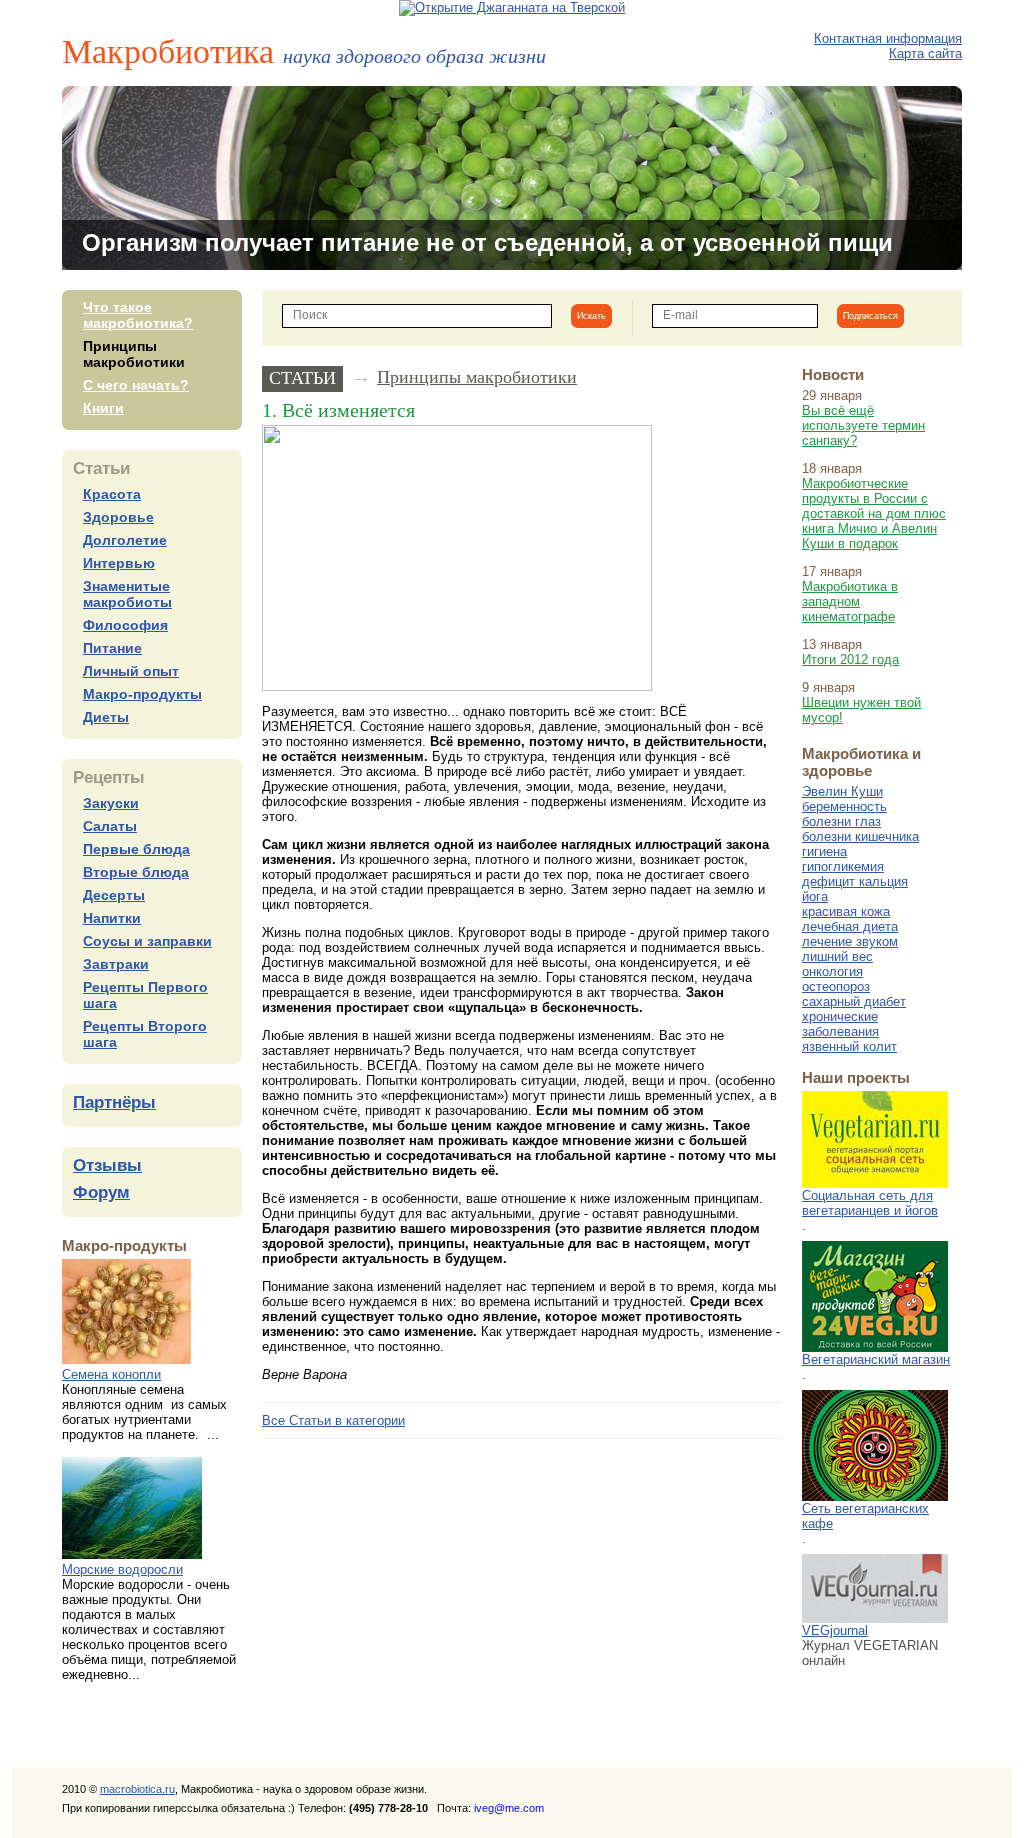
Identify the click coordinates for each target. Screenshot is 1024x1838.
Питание (112, 648)
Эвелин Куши (842, 791)
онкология (832, 971)
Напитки (112, 918)
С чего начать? (136, 385)
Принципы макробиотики (134, 354)
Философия (125, 625)
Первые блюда (136, 849)
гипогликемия (843, 866)
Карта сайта (925, 53)
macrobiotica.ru (137, 1789)
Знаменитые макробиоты (127, 594)
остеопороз (836, 986)
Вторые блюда (136, 872)
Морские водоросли (122, 1569)
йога (815, 896)
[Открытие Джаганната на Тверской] (512, 7)
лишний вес (837, 956)
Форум (101, 1192)
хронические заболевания (840, 1024)
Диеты (106, 717)
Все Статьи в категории (333, 1420)
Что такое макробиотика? (138, 315)
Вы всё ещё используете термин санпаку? (863, 425)
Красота (112, 494)
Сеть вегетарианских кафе (865, 1516)
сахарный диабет (854, 1001)
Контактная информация (888, 38)
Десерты (114, 895)
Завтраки (116, 964)
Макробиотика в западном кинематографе (850, 601)
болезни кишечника (860, 836)
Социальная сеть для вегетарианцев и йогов (870, 1203)
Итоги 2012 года (850, 659)
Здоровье (118, 517)
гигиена (824, 851)
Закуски (111, 803)
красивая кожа (846, 911)
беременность (844, 806)
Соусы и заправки (147, 941)
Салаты (110, 826)
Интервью (119, 563)
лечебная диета (850, 926)
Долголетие (125, 540)
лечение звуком (850, 941)
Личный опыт (131, 671)
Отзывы (107, 1165)
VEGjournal (835, 1630)
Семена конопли (111, 1374)
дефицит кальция (855, 881)
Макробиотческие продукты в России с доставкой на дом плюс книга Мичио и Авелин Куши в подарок (874, 513)
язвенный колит (849, 1046)
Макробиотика (304, 50)
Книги (103, 408)
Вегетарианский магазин (876, 1359)
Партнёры (114, 1102)
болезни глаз (841, 821)
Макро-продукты (142, 694)
